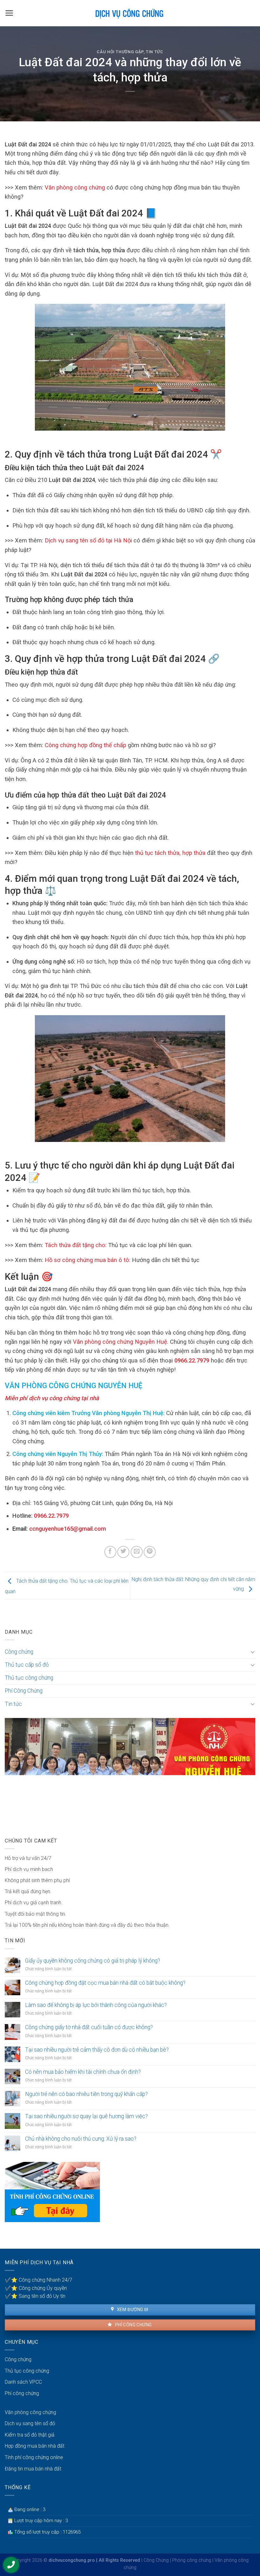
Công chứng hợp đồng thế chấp (85, 745)
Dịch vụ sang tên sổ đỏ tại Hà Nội (88, 540)
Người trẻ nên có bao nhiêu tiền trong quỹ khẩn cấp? (86, 2094)
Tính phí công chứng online (34, 2457)
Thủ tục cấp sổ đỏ (27, 1665)
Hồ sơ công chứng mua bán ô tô (87, 1260)
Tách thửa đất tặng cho (75, 1245)
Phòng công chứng (192, 2560)
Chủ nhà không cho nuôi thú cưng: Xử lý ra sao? (81, 2139)
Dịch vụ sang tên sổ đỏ (30, 2423)
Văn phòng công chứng (75, 187)
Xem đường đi (132, 2310)
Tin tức (155, 52)
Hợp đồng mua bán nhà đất (35, 2446)
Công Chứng (156, 2560)
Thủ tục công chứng (29, 1678)
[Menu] (9, 13)
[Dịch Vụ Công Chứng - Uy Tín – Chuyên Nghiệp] (130, 13)
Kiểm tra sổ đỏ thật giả (30, 2435)
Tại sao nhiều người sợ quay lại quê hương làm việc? (86, 2116)
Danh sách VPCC (23, 2382)
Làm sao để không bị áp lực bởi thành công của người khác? (96, 2005)
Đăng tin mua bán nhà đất (33, 2469)
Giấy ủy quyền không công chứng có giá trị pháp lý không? (93, 1961)
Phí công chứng (133, 2325)
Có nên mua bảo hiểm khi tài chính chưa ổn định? (83, 2072)
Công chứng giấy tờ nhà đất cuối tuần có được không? (89, 2027)
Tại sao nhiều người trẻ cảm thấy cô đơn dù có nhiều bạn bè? (97, 2050)
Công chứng (19, 1652)
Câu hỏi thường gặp (120, 52)
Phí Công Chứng (24, 1691)
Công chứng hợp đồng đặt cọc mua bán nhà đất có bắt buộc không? (105, 1983)
